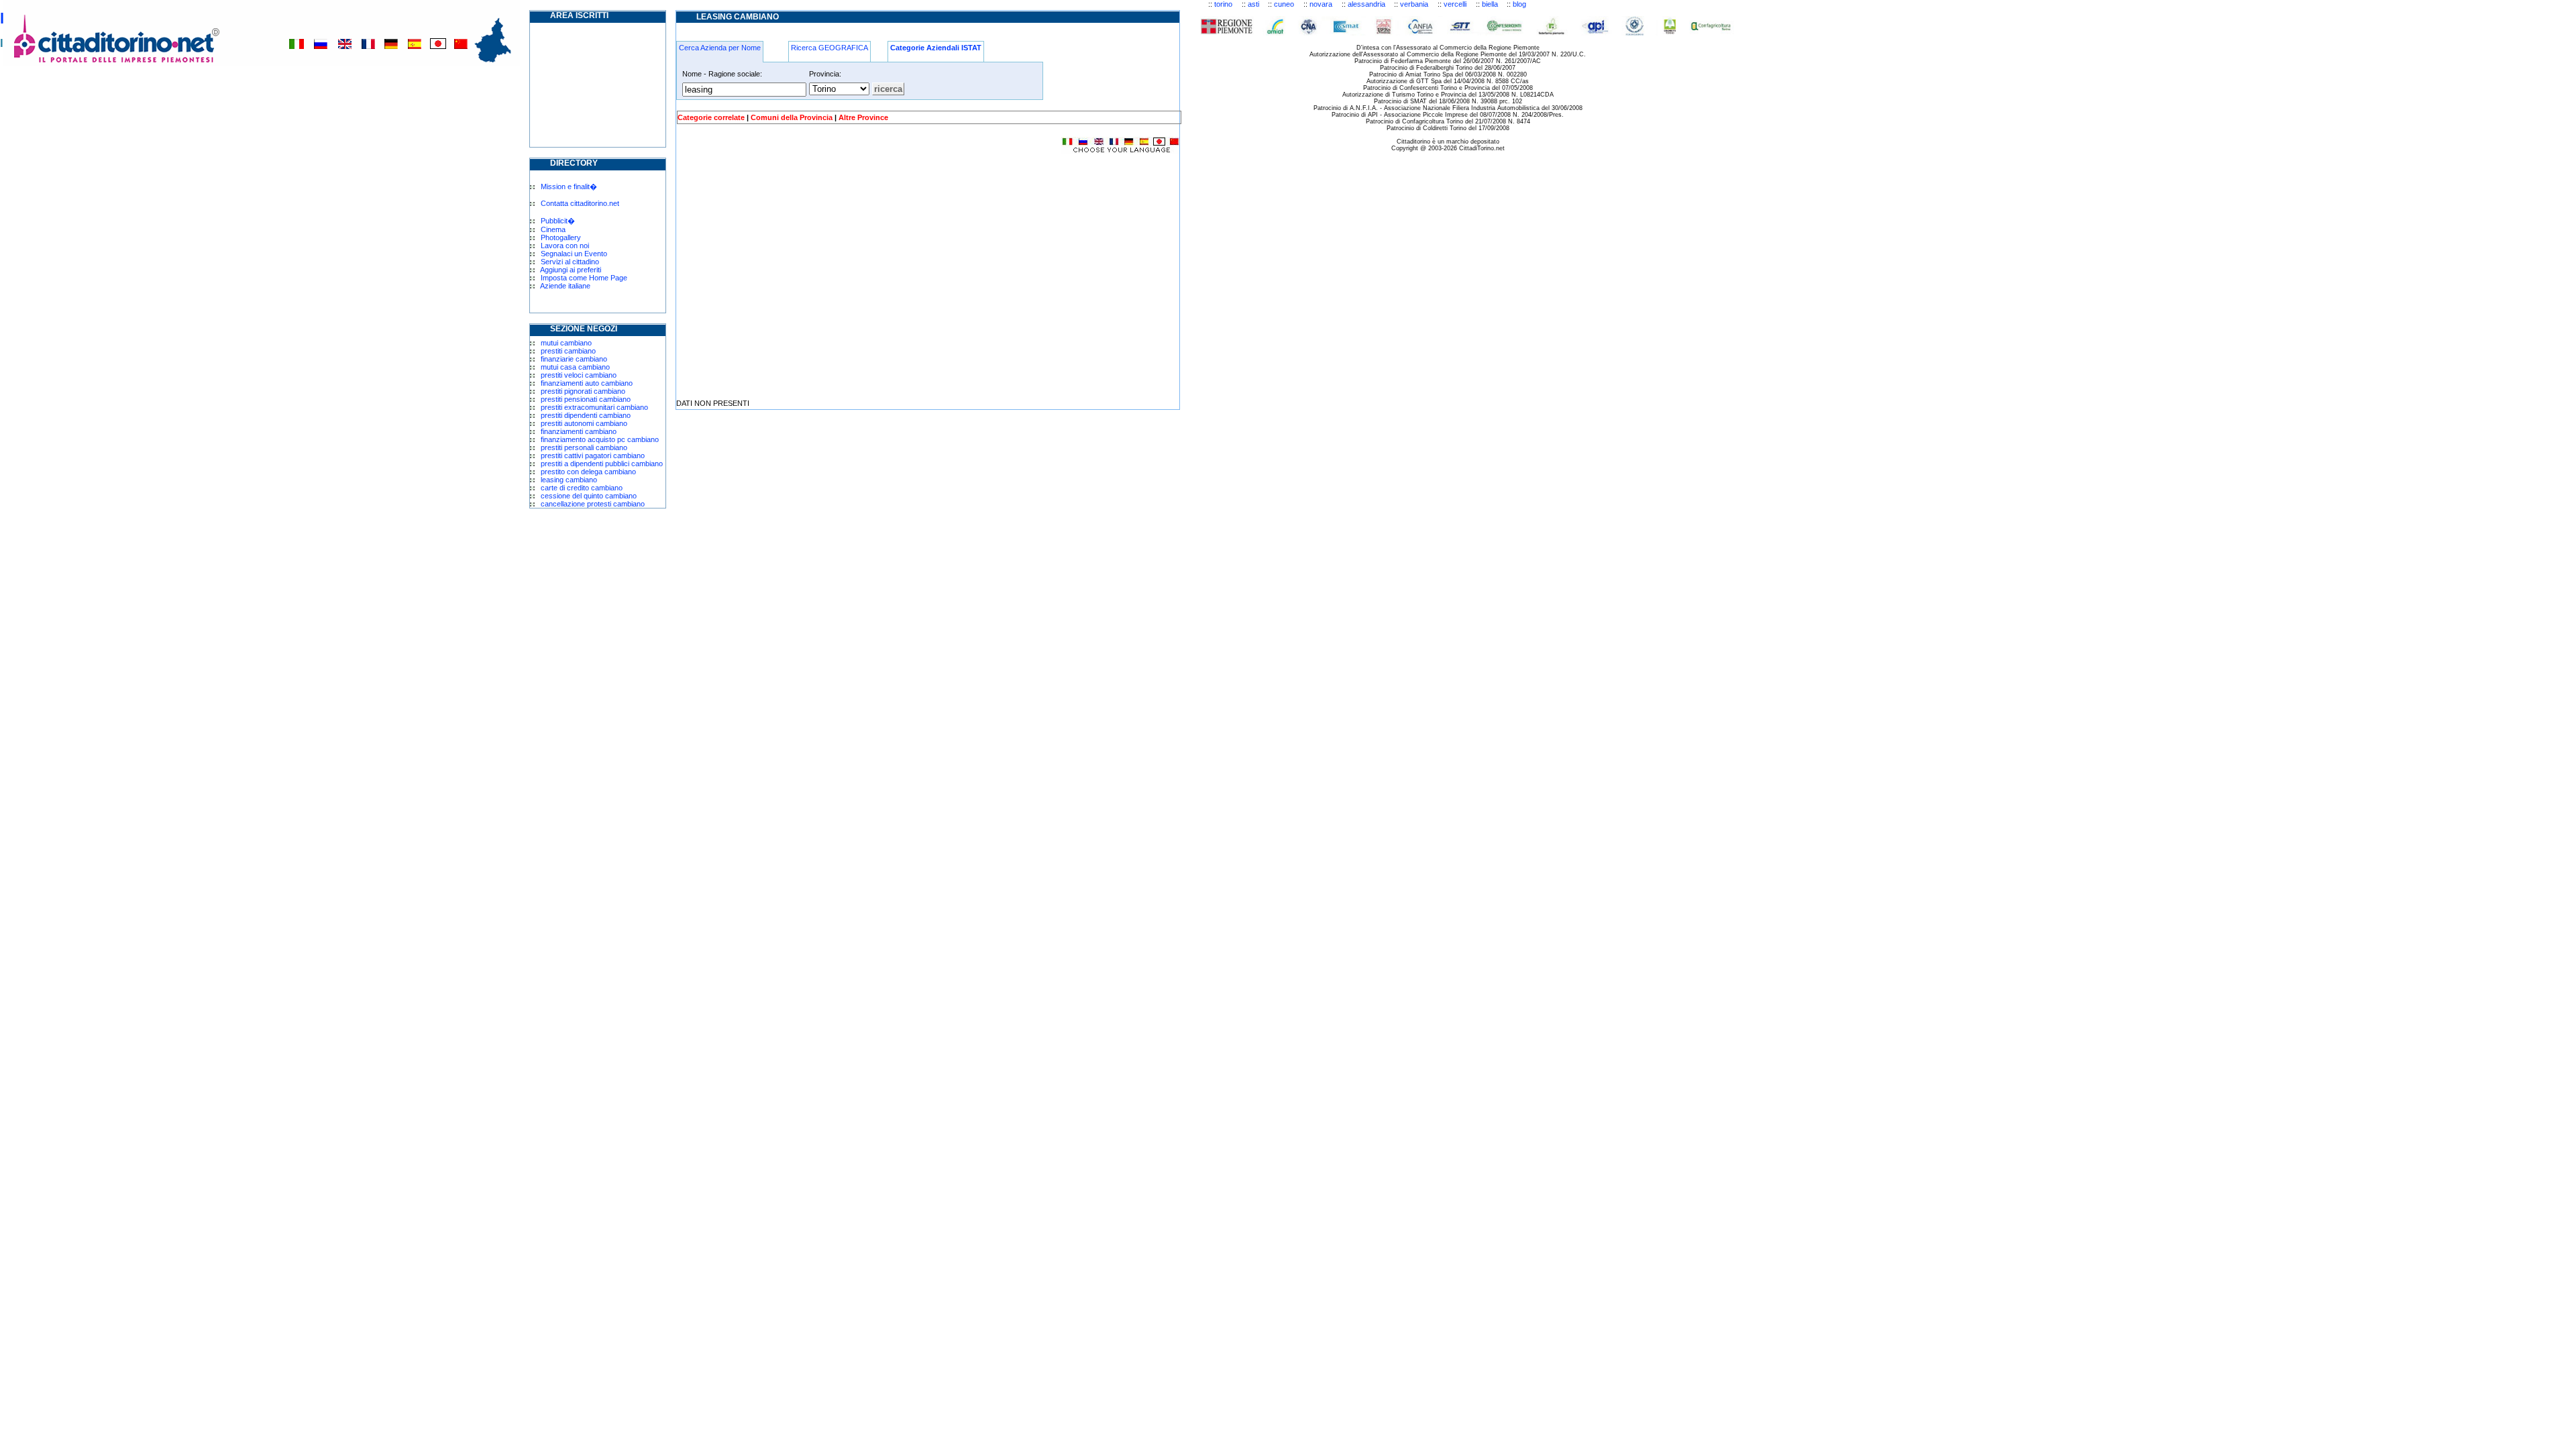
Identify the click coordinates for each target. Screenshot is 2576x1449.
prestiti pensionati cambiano (586, 399)
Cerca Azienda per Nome (720, 48)
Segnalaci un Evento (574, 254)
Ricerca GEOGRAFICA (829, 48)
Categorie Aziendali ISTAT (936, 48)
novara (1321, 4)
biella (1490, 4)
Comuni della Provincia (792, 117)
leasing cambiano (569, 480)
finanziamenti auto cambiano (587, 383)
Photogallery (561, 237)
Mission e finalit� (569, 186)
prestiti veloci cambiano (579, 375)
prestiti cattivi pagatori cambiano (593, 455)
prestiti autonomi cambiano (584, 423)
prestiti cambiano (568, 351)
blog (1519, 4)
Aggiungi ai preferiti (571, 270)
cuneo (1284, 4)
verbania (1414, 4)
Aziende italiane (565, 286)
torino (1223, 4)
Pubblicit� (558, 221)
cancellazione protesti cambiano (593, 504)
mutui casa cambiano (575, 367)
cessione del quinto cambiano (589, 496)
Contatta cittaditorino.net (580, 203)
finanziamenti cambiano (579, 431)
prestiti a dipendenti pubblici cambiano (602, 464)
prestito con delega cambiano (588, 472)
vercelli (1455, 4)
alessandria (1366, 4)
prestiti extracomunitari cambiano (594, 407)
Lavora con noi (565, 246)
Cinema (553, 229)
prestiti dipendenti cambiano (586, 415)
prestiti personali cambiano (584, 447)
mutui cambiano (566, 343)
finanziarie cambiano (574, 359)
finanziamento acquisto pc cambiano (600, 439)
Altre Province (863, 117)
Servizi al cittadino (570, 262)
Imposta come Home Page (584, 278)
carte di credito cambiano (582, 488)
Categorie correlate (711, 117)
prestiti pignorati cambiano (583, 391)
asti (1253, 4)
